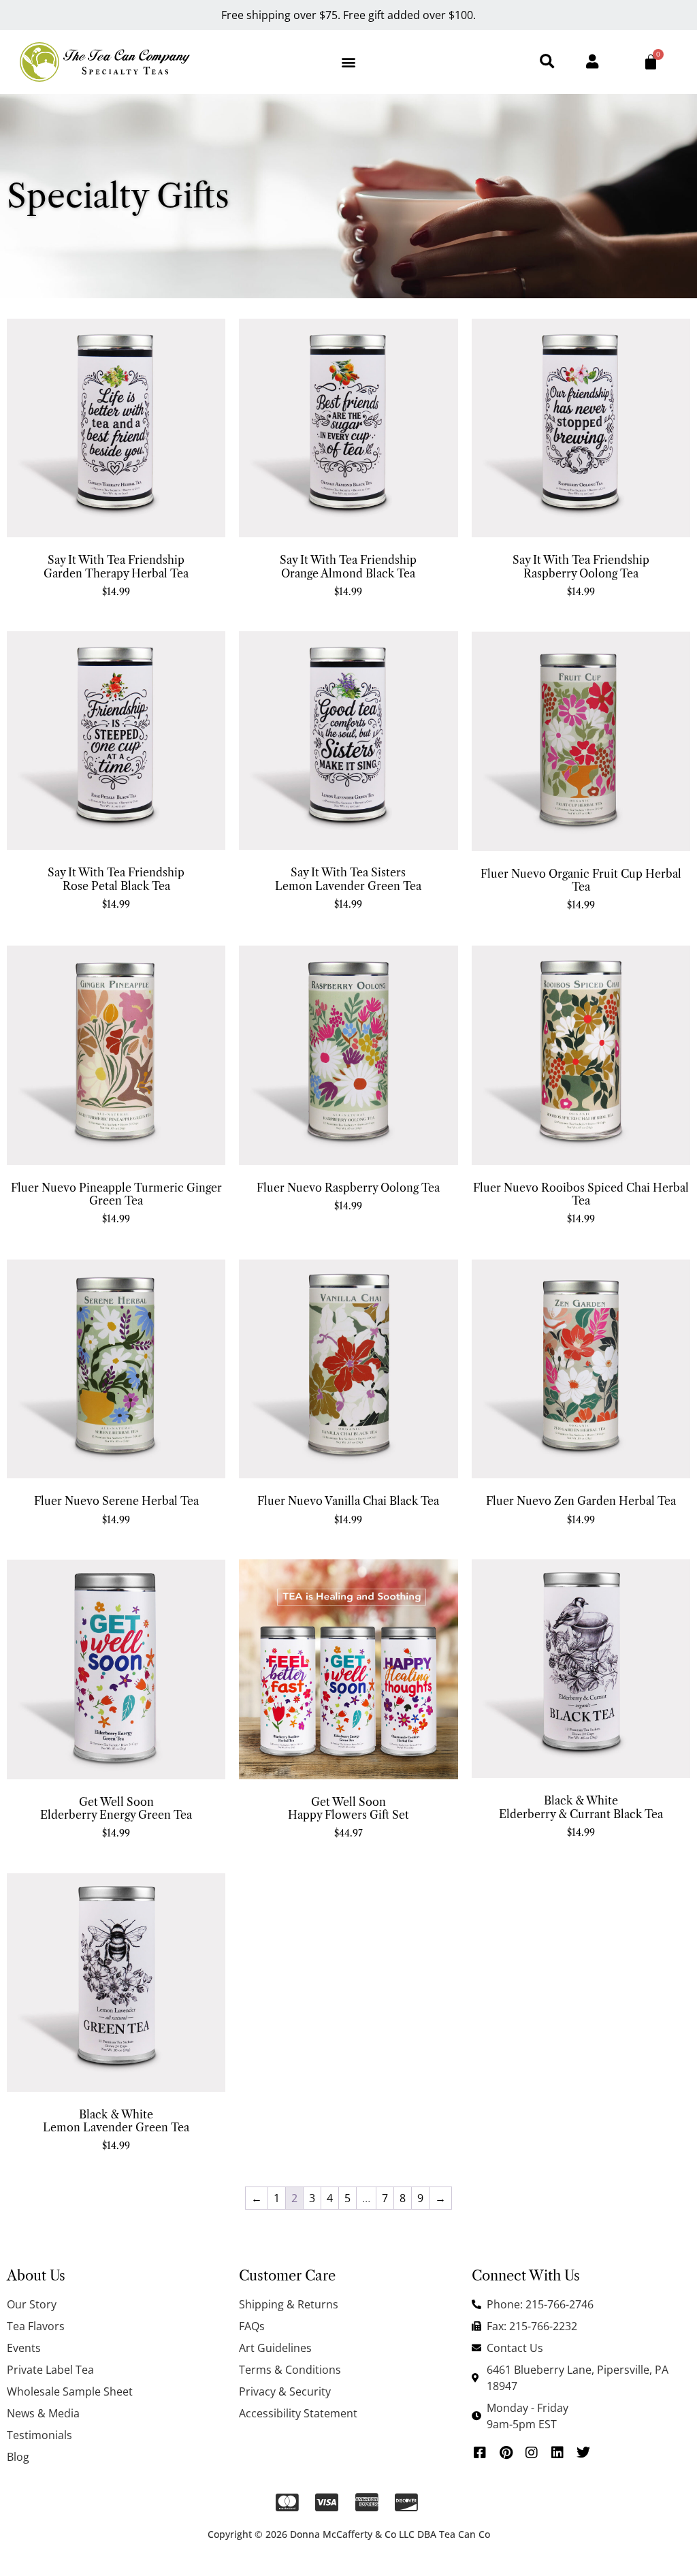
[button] (348, 62)
